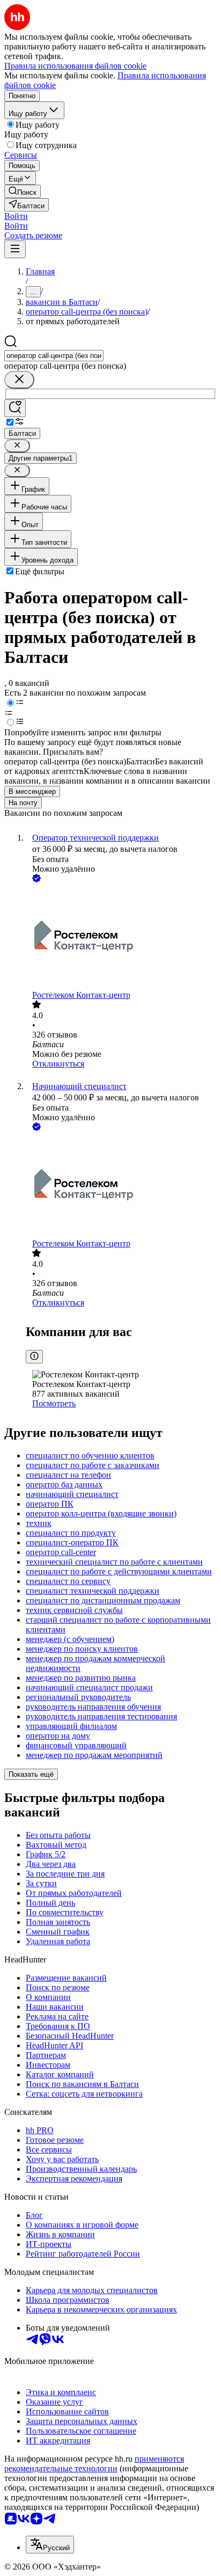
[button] (16, 216)
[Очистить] (19, 380)
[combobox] (54, 356)
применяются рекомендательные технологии (94, 2464)
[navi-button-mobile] (15, 249)
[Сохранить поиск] (15, 408)
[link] (23, 191)
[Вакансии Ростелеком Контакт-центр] (121, 937)
